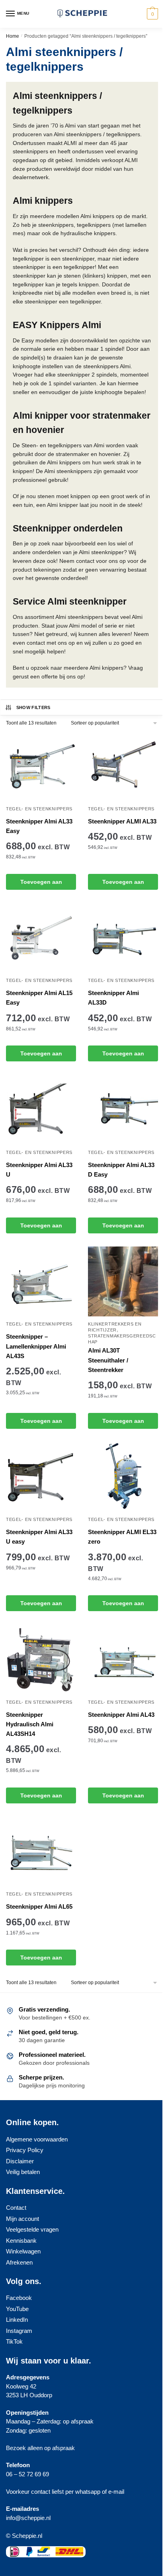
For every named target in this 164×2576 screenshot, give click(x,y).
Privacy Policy (25, 2150)
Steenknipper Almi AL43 (121, 1715)
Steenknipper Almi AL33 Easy (39, 826)
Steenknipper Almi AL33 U (39, 1170)
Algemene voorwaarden (37, 2139)
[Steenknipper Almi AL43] (123, 1660)
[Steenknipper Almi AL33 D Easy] (123, 1110)
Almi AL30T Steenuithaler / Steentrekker (108, 1360)
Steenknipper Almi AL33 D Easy (121, 1170)
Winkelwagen (23, 2251)
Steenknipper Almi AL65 (39, 1906)
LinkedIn (17, 2320)
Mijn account (22, 2219)
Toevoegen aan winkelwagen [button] (41, 884)
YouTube (17, 2309)
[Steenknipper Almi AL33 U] (41, 1110)
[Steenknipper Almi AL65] (41, 1851)
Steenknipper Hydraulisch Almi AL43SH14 (30, 1724)
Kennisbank (21, 2241)
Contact (16, 2208)
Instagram (19, 2331)
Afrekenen (19, 2262)
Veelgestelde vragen (32, 2229)
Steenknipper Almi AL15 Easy (39, 998)
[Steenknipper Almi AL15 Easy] (41, 938)
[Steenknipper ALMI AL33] (123, 766)
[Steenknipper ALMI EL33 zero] (123, 1477)
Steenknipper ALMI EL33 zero (122, 1537)
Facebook (19, 2298)
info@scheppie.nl (28, 2518)
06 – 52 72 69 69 (27, 2474)
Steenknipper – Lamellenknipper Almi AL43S (36, 1346)
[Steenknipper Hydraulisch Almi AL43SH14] (41, 1660)
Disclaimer (20, 2161)
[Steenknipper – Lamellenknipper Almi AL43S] (41, 1281)
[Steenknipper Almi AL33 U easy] (41, 1477)
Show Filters (33, 707)
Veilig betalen (23, 2172)
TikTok (14, 2341)
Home (13, 36)
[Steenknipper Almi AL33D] (123, 938)
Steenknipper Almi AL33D (113, 998)
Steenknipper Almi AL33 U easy (39, 1537)
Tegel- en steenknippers (39, 809)
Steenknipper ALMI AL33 (122, 821)
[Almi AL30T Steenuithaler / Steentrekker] (123, 1281)
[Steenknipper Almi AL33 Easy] (41, 766)
